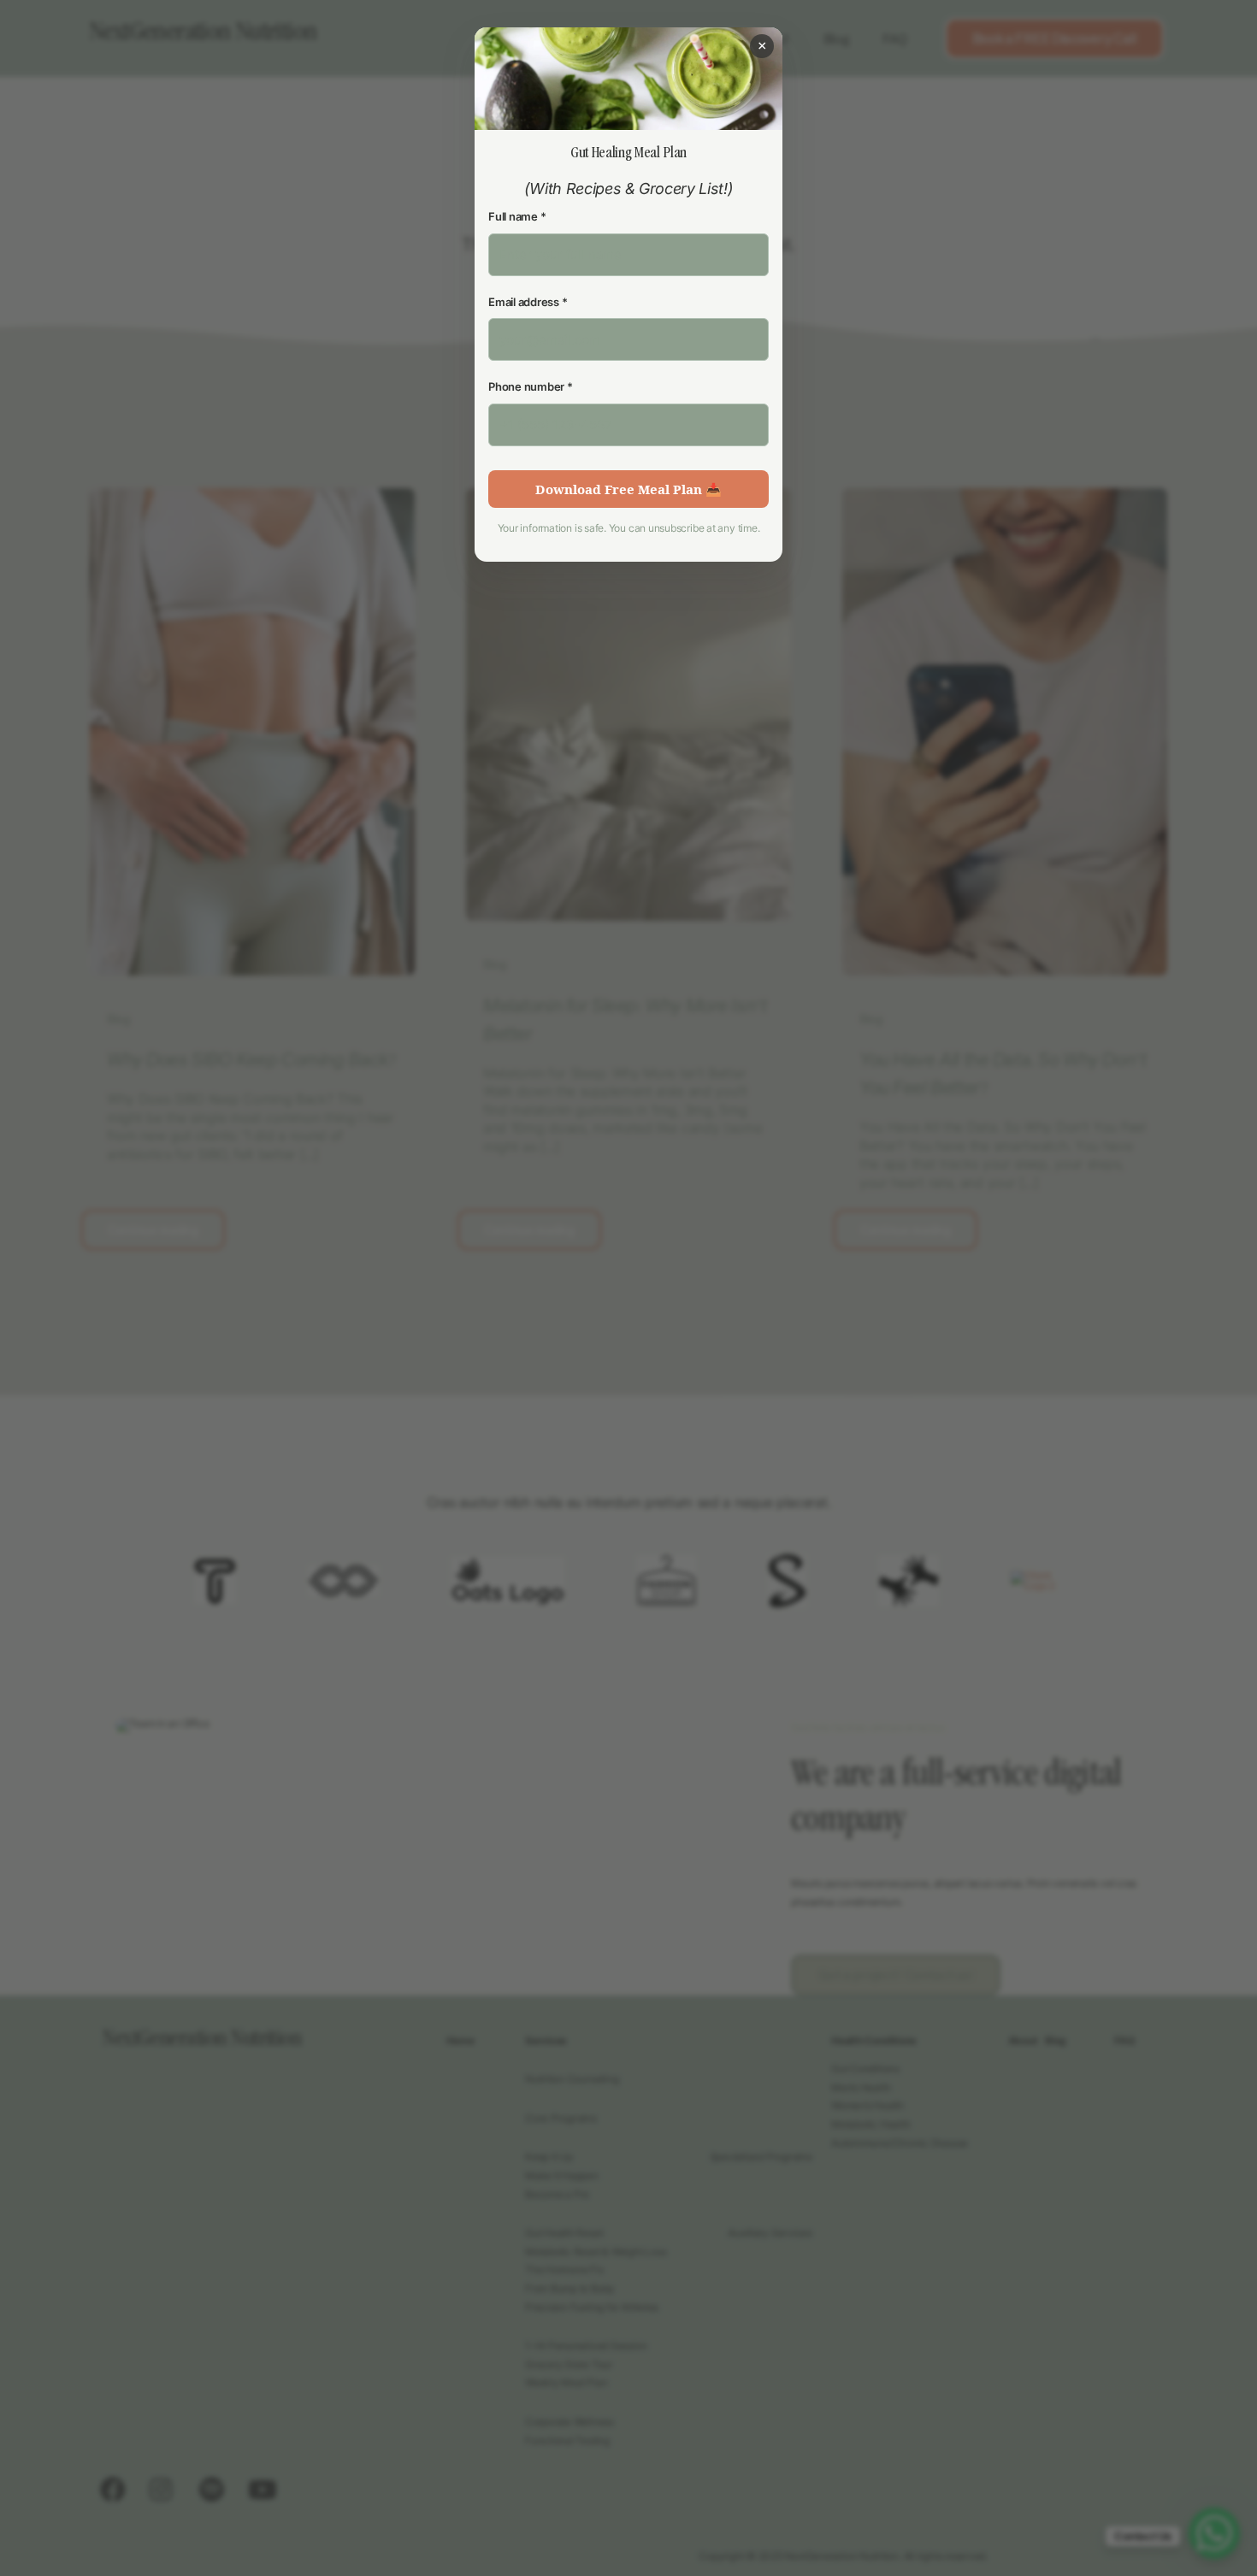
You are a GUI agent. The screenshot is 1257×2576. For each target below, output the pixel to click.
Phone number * (531, 386)
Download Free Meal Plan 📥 (628, 489)
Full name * (517, 216)
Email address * (528, 302)
